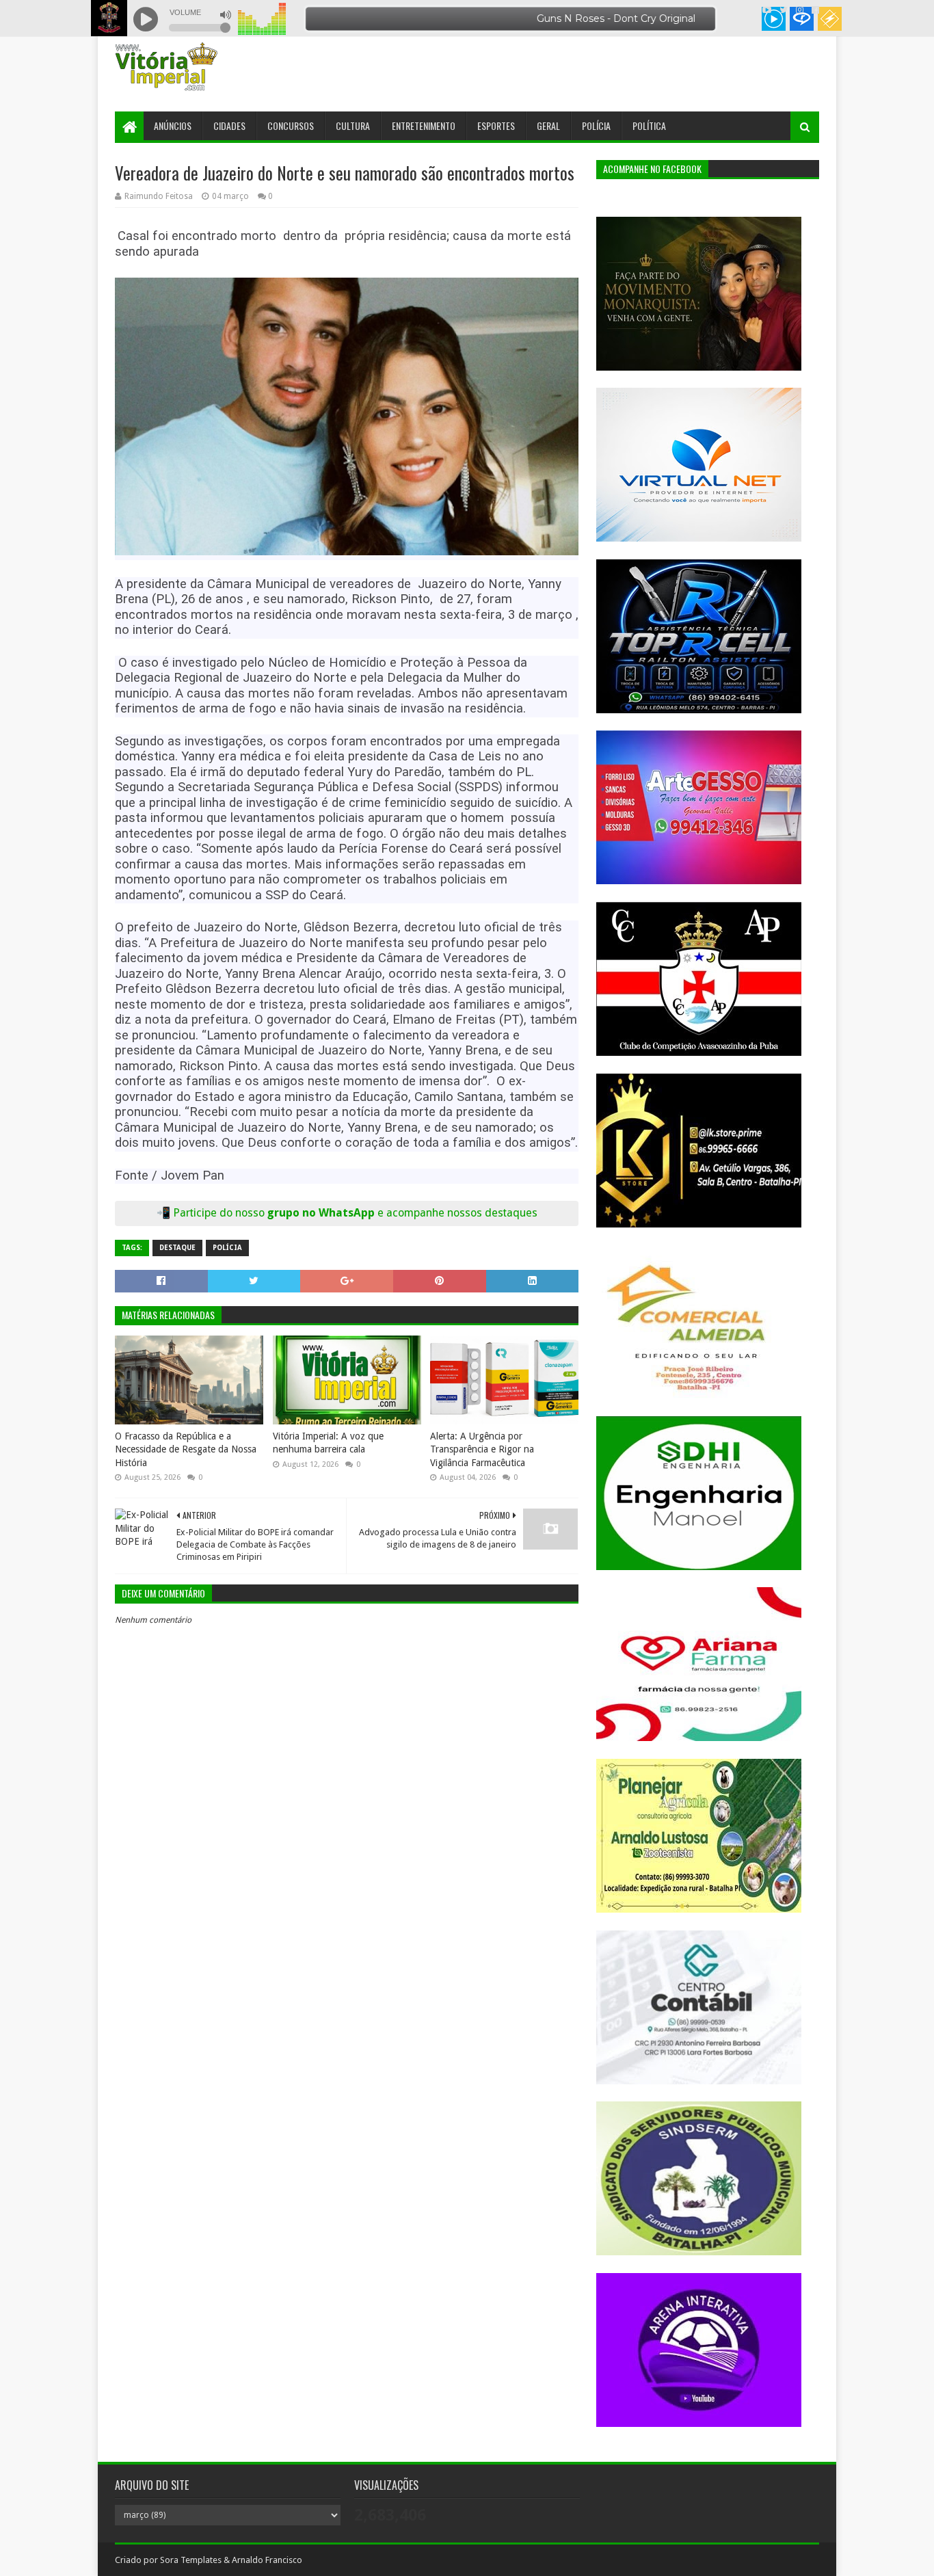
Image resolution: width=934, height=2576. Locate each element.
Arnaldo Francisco (267, 2560)
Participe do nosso (220, 1213)
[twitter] (784, 10)
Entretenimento (424, 125)
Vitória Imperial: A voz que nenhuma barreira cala (328, 1443)
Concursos (291, 125)
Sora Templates (191, 2560)
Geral (548, 125)
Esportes (496, 125)
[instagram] (800, 10)
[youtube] (767, 10)
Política (649, 125)
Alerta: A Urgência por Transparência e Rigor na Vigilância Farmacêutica (482, 1449)
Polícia (596, 125)
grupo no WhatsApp (402, 1213)
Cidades (229, 125)
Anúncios (173, 125)
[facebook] (814, 10)
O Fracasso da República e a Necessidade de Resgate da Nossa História (186, 1449)
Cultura (353, 125)
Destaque (177, 1248)
